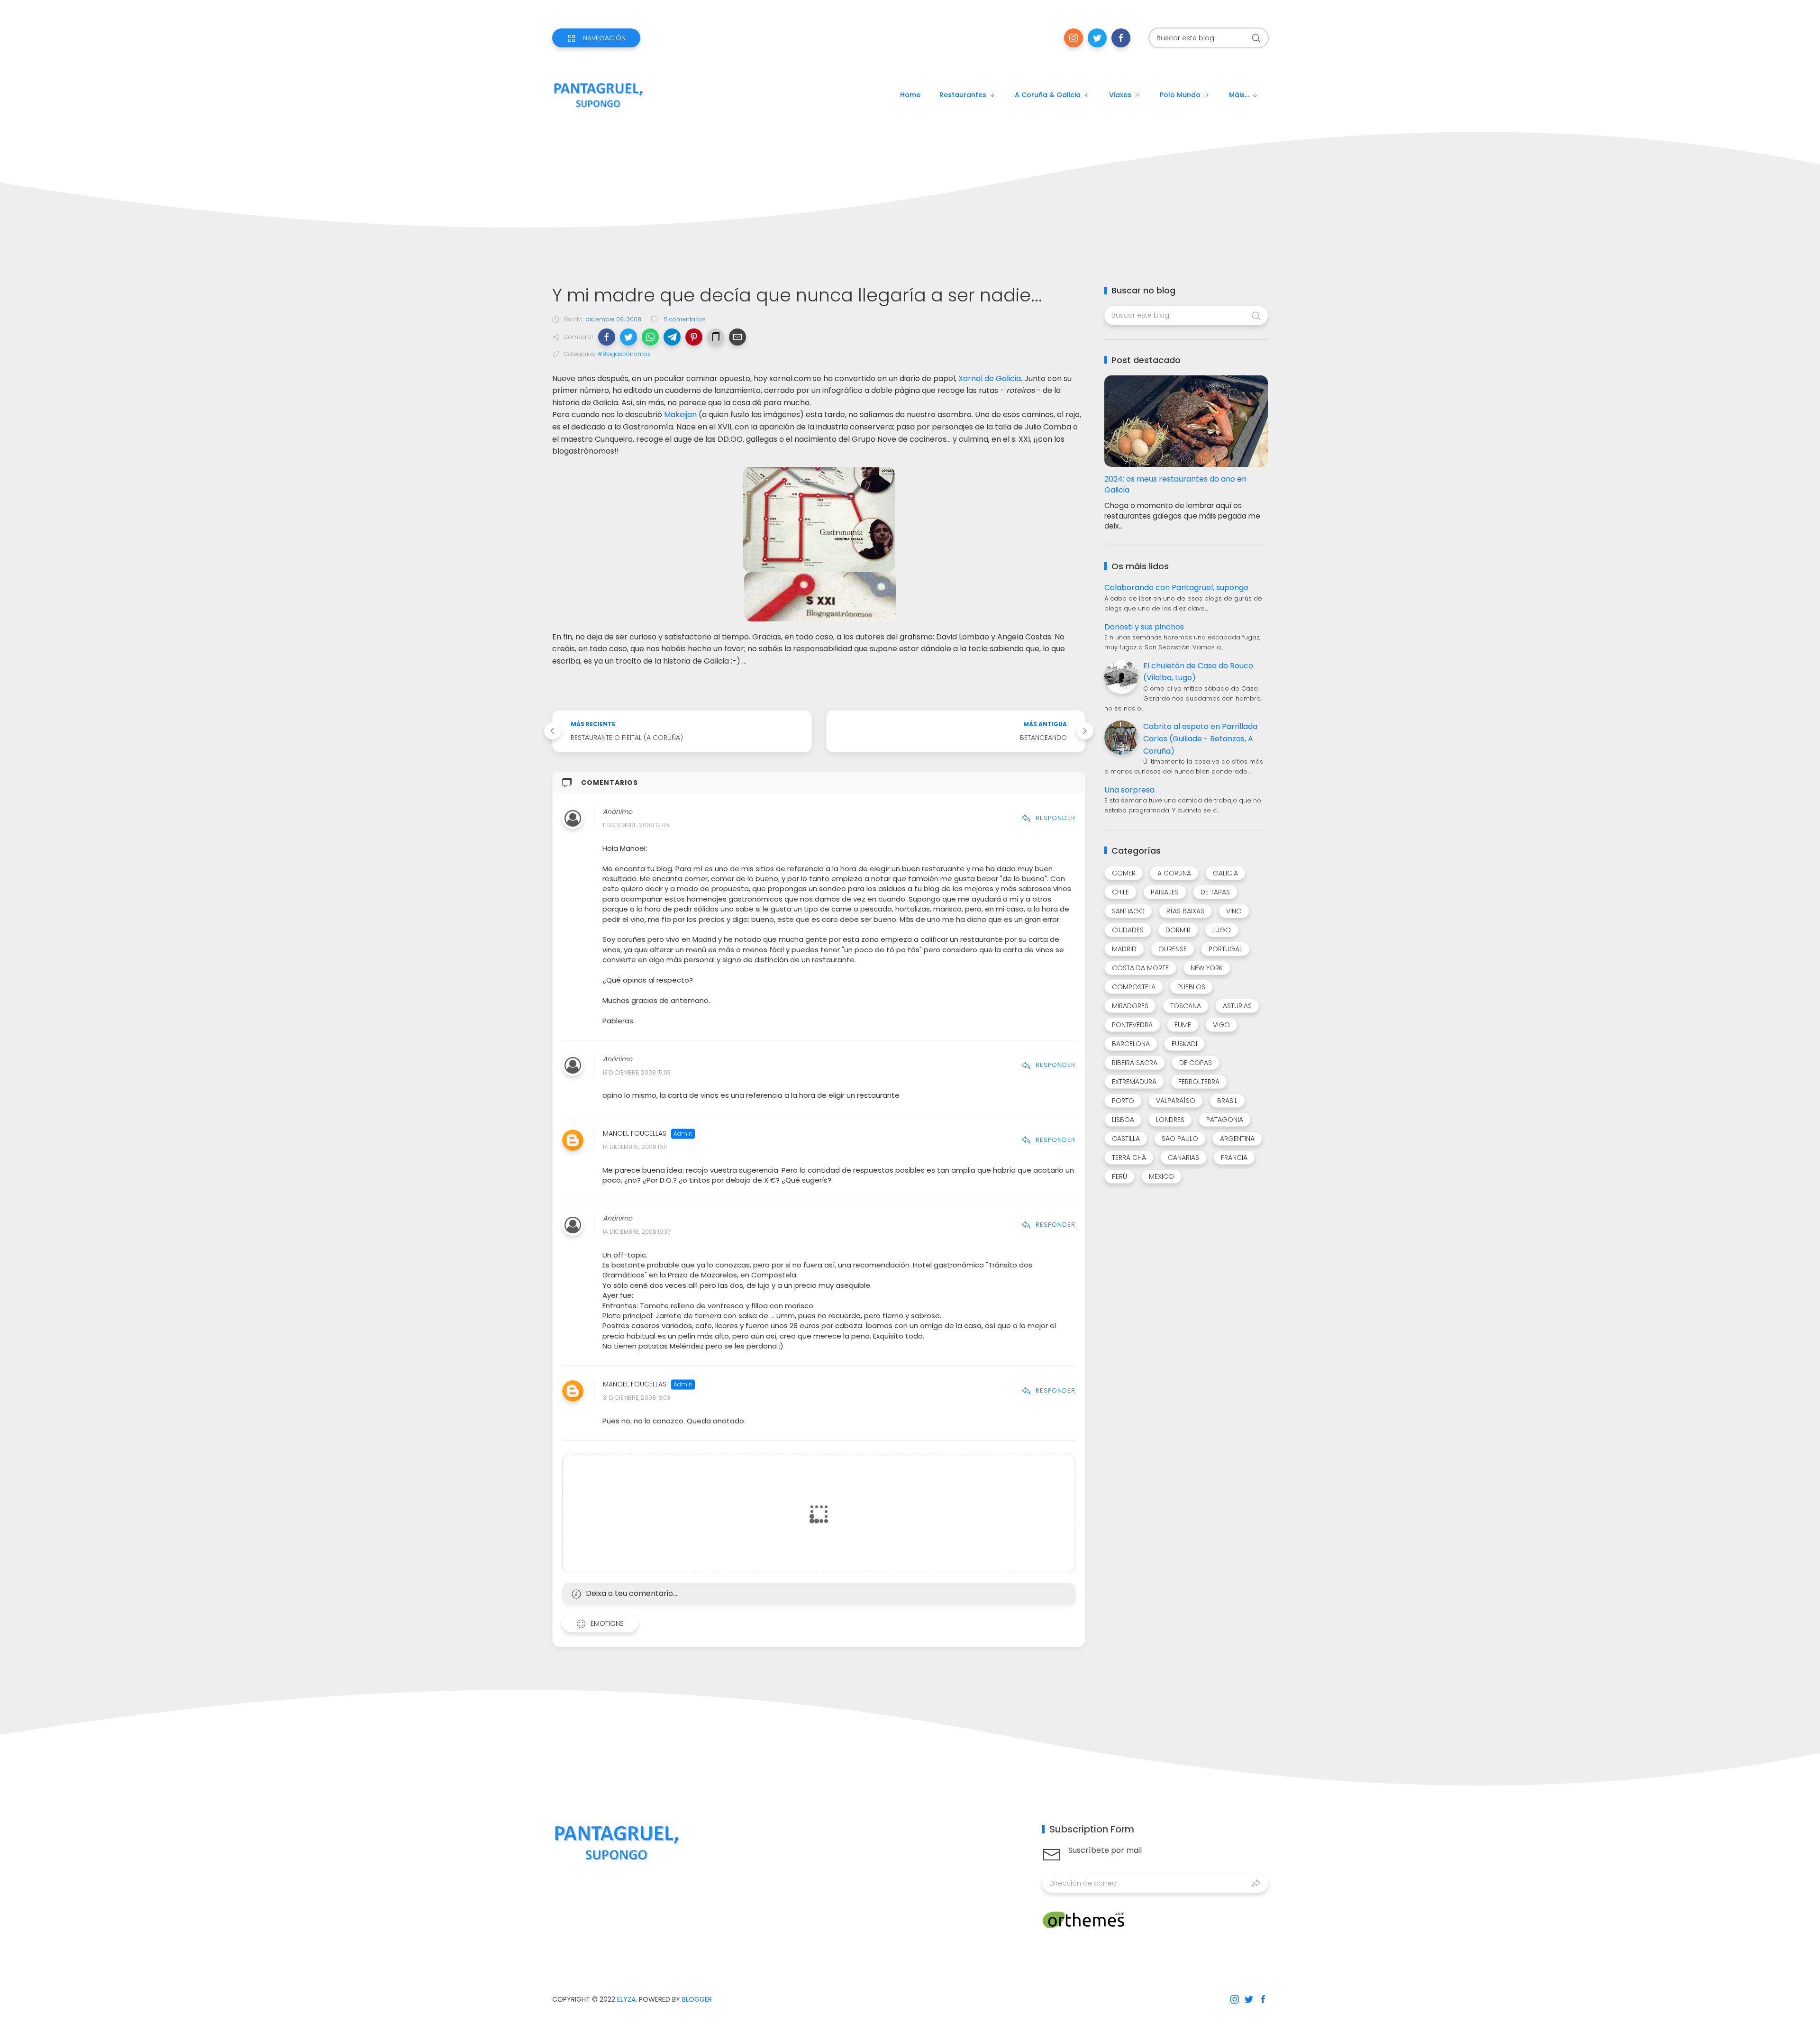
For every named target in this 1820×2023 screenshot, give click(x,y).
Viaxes (1120, 95)
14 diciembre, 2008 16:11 (635, 1147)
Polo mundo (1180, 95)
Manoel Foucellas (635, 1134)
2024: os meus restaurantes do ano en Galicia (1175, 484)
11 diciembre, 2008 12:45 (636, 825)
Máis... (1239, 95)
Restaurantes (963, 95)
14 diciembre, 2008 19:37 (637, 1232)
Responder (1056, 818)
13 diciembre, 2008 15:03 (637, 1072)
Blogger (697, 1999)
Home (910, 95)
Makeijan (680, 415)
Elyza (626, 1999)
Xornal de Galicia (990, 378)
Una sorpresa (1129, 790)
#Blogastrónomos (624, 354)
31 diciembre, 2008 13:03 (637, 1398)
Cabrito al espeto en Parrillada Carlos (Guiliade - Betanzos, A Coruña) (1200, 738)
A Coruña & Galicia (1048, 95)
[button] (607, 337)
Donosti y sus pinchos (1144, 627)
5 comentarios (684, 319)
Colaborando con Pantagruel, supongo (1176, 588)
